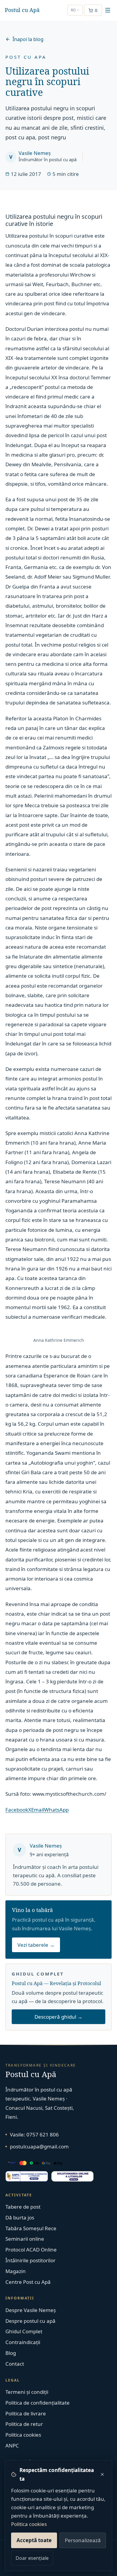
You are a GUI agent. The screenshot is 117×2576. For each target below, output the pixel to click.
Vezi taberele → (36, 1945)
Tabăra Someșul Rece (31, 2228)
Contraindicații (23, 2342)
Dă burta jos (20, 2217)
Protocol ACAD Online (31, 2250)
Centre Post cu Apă (28, 2282)
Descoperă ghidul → (58, 2017)
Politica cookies (29, 2524)
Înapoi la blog (28, 39)
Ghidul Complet (24, 2331)
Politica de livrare (26, 2413)
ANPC (12, 2446)
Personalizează (83, 2540)
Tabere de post (23, 2207)
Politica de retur (24, 2424)
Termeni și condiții (27, 2392)
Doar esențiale (32, 2558)
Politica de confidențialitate (37, 2403)
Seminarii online (25, 2239)
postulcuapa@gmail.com (39, 2146)
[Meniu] (108, 10)
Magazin (16, 2271)
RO (73, 10)
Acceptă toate (34, 2540)
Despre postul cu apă (30, 2321)
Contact (15, 2364)
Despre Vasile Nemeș (31, 2310)
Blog (11, 2353)
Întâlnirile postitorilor (30, 2260)
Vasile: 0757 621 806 (34, 2134)
